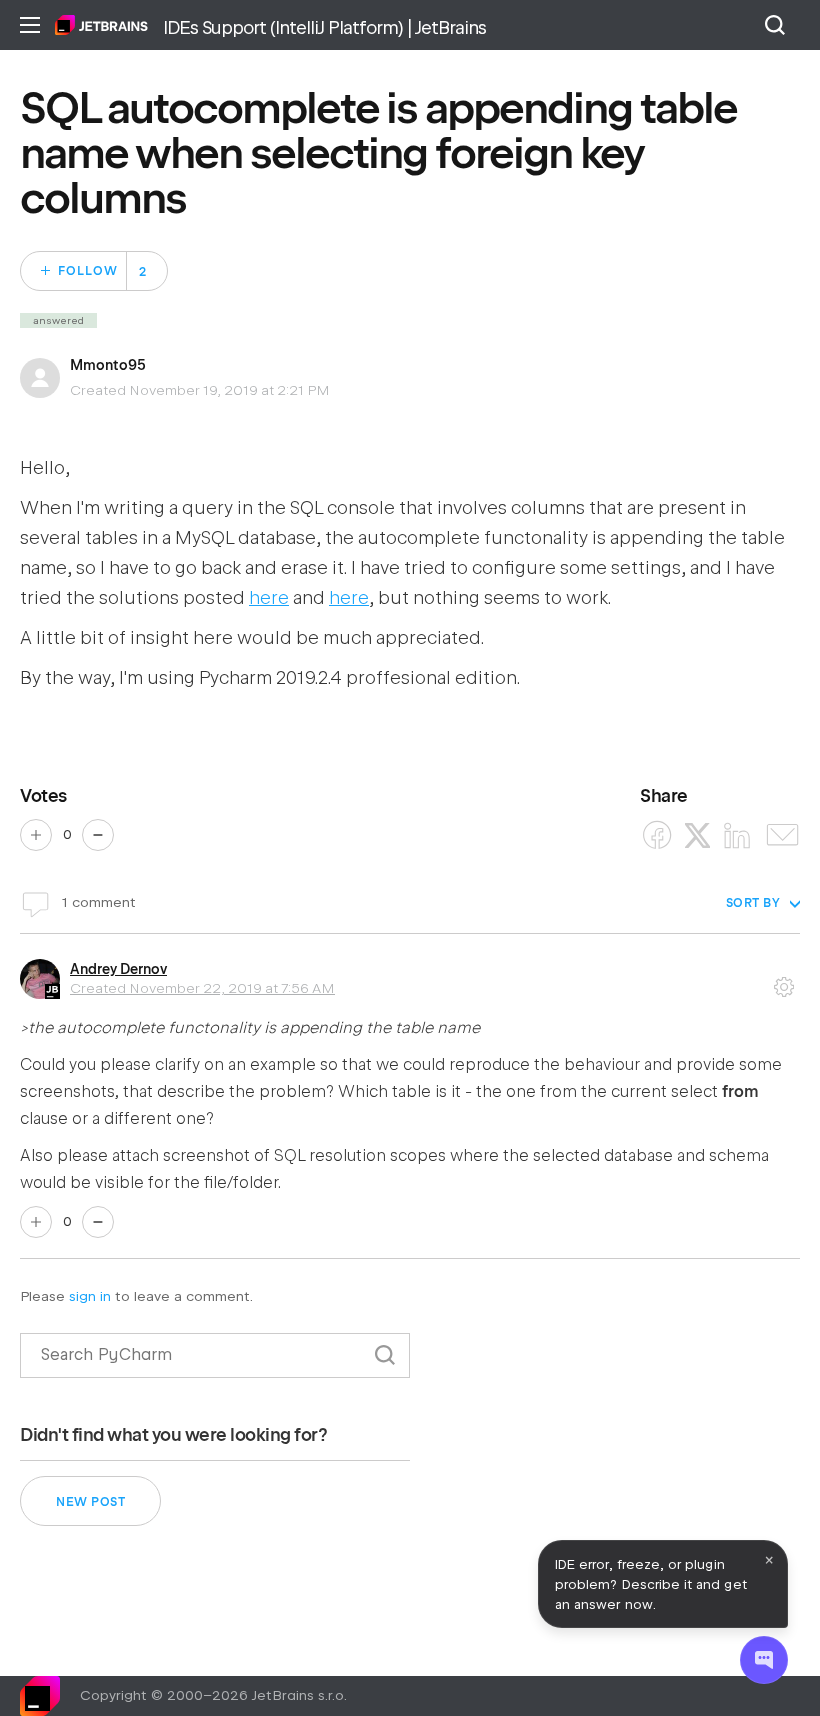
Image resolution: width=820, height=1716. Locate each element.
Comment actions (784, 980)
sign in (90, 1296)
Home (101, 25)
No (98, 835)
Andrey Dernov (118, 969)
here (269, 597)
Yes (36, 835)
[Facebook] (657, 835)
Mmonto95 (108, 365)
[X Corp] (697, 835)
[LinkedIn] (737, 835)
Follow (88, 271)
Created (202, 988)
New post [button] (90, 1502)
